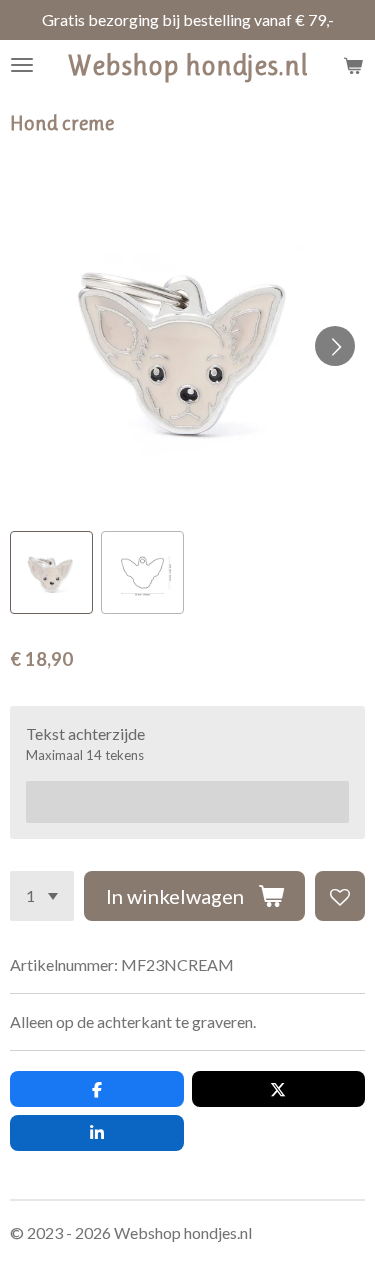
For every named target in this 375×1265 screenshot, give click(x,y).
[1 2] (42, 896)
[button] (51, 572)
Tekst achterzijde (85, 733)
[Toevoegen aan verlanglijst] (340, 896)
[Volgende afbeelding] (335, 346)
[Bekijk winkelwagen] (353, 65)
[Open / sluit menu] (22, 65)
